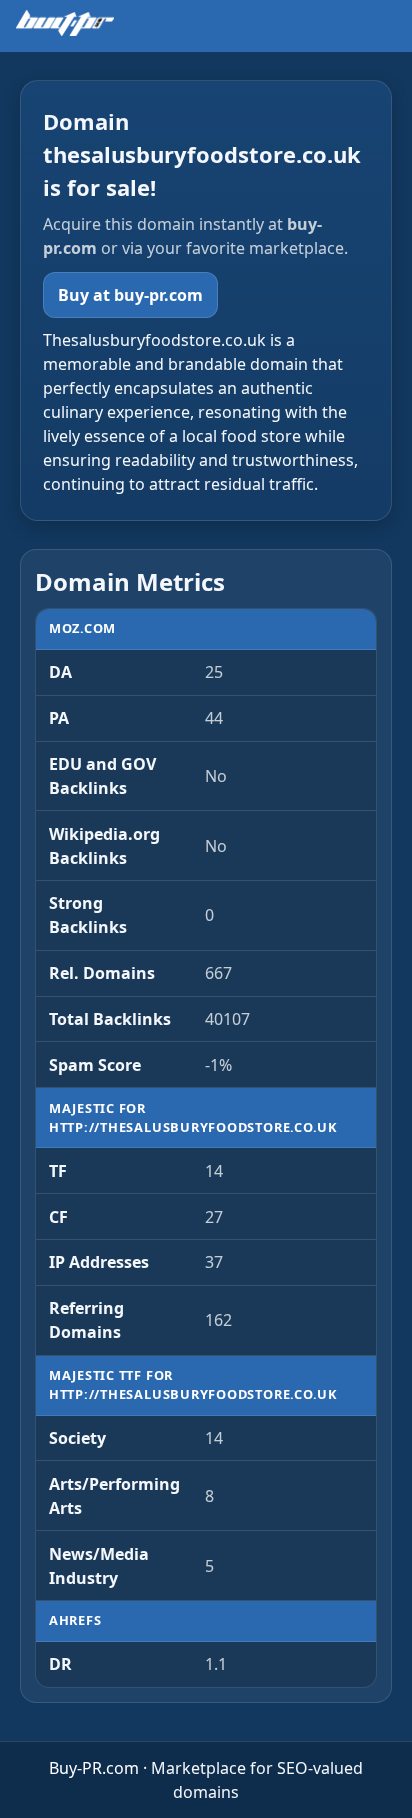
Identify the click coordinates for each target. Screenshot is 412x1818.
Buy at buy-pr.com (130, 295)
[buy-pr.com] (65, 23)
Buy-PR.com (94, 1768)
